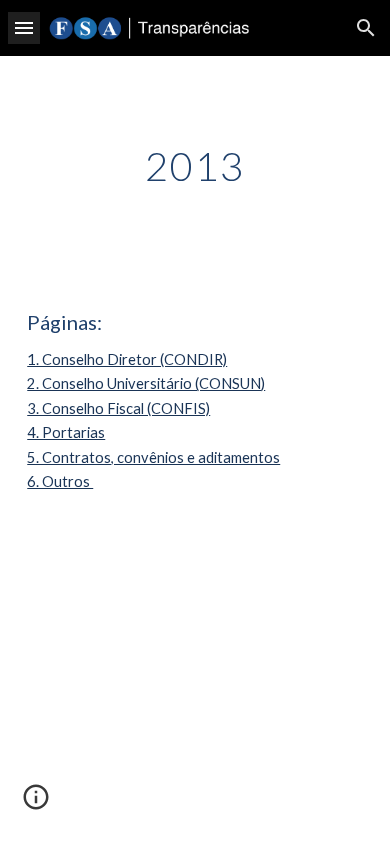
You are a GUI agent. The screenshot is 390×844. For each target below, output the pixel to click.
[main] (195, 166)
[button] (24, 27)
